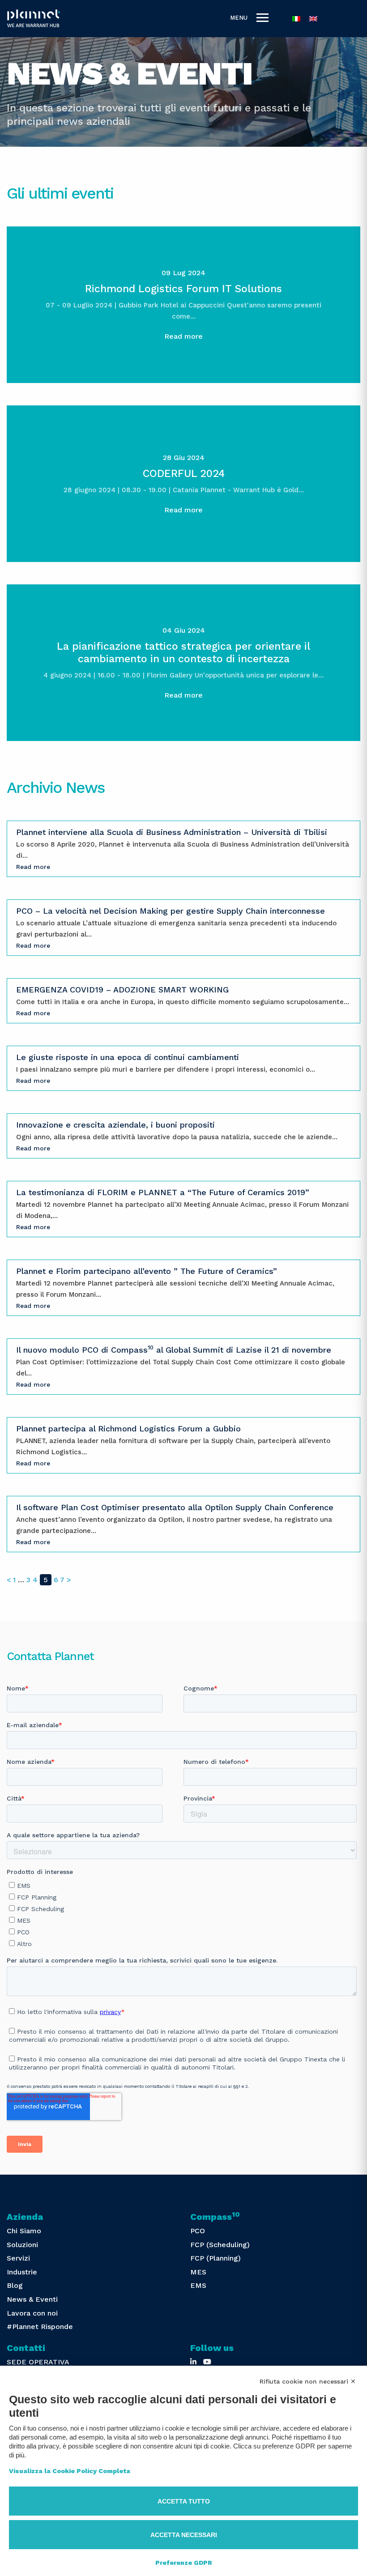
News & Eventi (32, 2299)
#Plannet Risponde (40, 2327)
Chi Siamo (24, 2231)
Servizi (18, 2258)
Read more (183, 336)
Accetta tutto (184, 2501)
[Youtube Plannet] (207, 2362)
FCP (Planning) (216, 2258)
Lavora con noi (32, 2313)
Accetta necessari (184, 2535)
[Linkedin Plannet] (193, 2362)
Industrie (22, 2272)
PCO (198, 2231)
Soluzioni (22, 2245)
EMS (198, 2285)
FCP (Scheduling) (220, 2245)
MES (198, 2272)
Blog (15, 2285)
